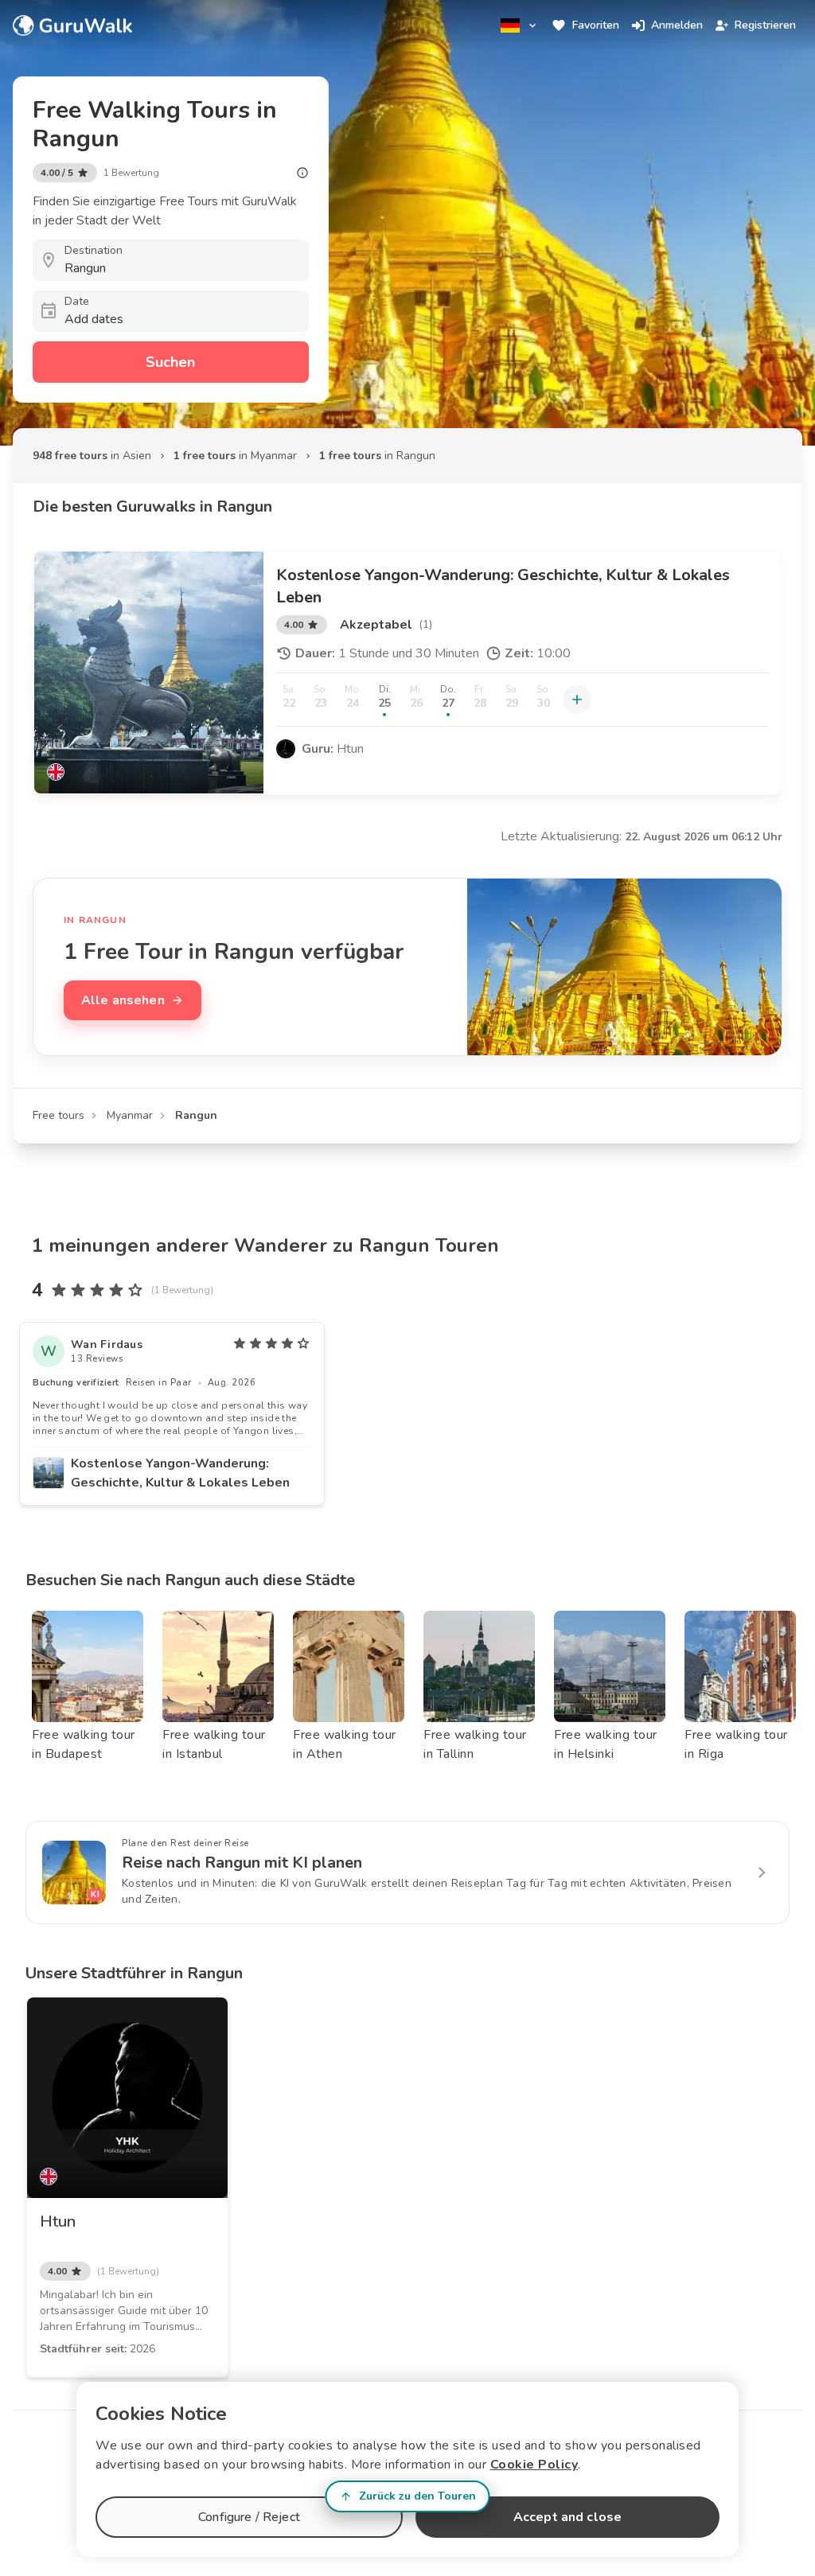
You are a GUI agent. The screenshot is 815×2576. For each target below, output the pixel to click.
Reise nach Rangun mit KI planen (242, 1863)
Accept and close (567, 2517)
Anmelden (677, 25)
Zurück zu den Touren (417, 2496)
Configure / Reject (249, 2517)
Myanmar (130, 1115)
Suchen (170, 362)
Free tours (58, 1115)
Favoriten (596, 25)
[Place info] (302, 173)
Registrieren (765, 25)
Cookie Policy (534, 2465)
